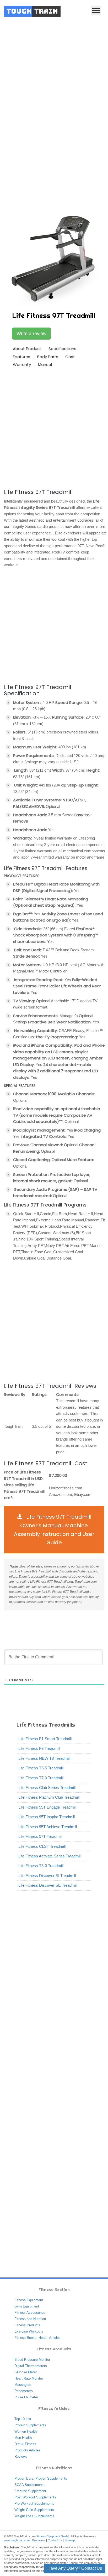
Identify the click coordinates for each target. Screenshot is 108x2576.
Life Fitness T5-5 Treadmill (41, 1768)
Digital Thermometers (31, 2366)
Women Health (26, 2431)
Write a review (31, 334)
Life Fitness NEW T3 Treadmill (44, 1758)
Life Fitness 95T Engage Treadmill (47, 1807)
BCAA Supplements (29, 2485)
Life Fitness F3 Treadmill (39, 1748)
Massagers (23, 2385)
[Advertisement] (54, 79)
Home (20, 158)
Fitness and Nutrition (30, 2319)
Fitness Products (27, 2325)
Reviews (21, 2456)
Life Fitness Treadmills (75, 158)
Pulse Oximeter (26, 2397)
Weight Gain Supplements (34, 2510)
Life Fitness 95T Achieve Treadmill (48, 1827)
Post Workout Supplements (35, 2497)
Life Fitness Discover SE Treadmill (48, 1885)
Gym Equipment (27, 2306)
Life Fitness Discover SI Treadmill (47, 1876)
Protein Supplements (30, 2425)
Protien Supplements (51, 2478)
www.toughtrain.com (17, 2540)
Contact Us (55, 2540)
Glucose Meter (26, 2372)
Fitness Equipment (29, 2300)
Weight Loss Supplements (34, 2516)
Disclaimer (39, 2540)
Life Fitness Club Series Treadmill (47, 1788)
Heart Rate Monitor (29, 2378)
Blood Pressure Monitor (32, 2360)
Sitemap (70, 2540)
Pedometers (24, 2391)
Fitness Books (25, 2338)
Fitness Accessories (30, 2313)
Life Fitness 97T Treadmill (40, 1836)
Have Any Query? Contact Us (75, 2568)
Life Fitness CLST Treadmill (42, 1846)
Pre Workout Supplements (34, 2504)
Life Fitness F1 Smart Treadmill (45, 1739)
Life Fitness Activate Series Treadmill (50, 1856)
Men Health (23, 2438)
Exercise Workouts (29, 2331)
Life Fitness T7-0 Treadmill (41, 1778)
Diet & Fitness (25, 2444)
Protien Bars (24, 2478)
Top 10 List (23, 2419)
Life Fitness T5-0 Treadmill (41, 1866)
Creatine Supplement (30, 2491)
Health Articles (50, 2338)
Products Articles (27, 2450)
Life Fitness (41, 158)
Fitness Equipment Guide (52, 2536)
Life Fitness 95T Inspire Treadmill (47, 1817)
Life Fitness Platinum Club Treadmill (49, 1797)
